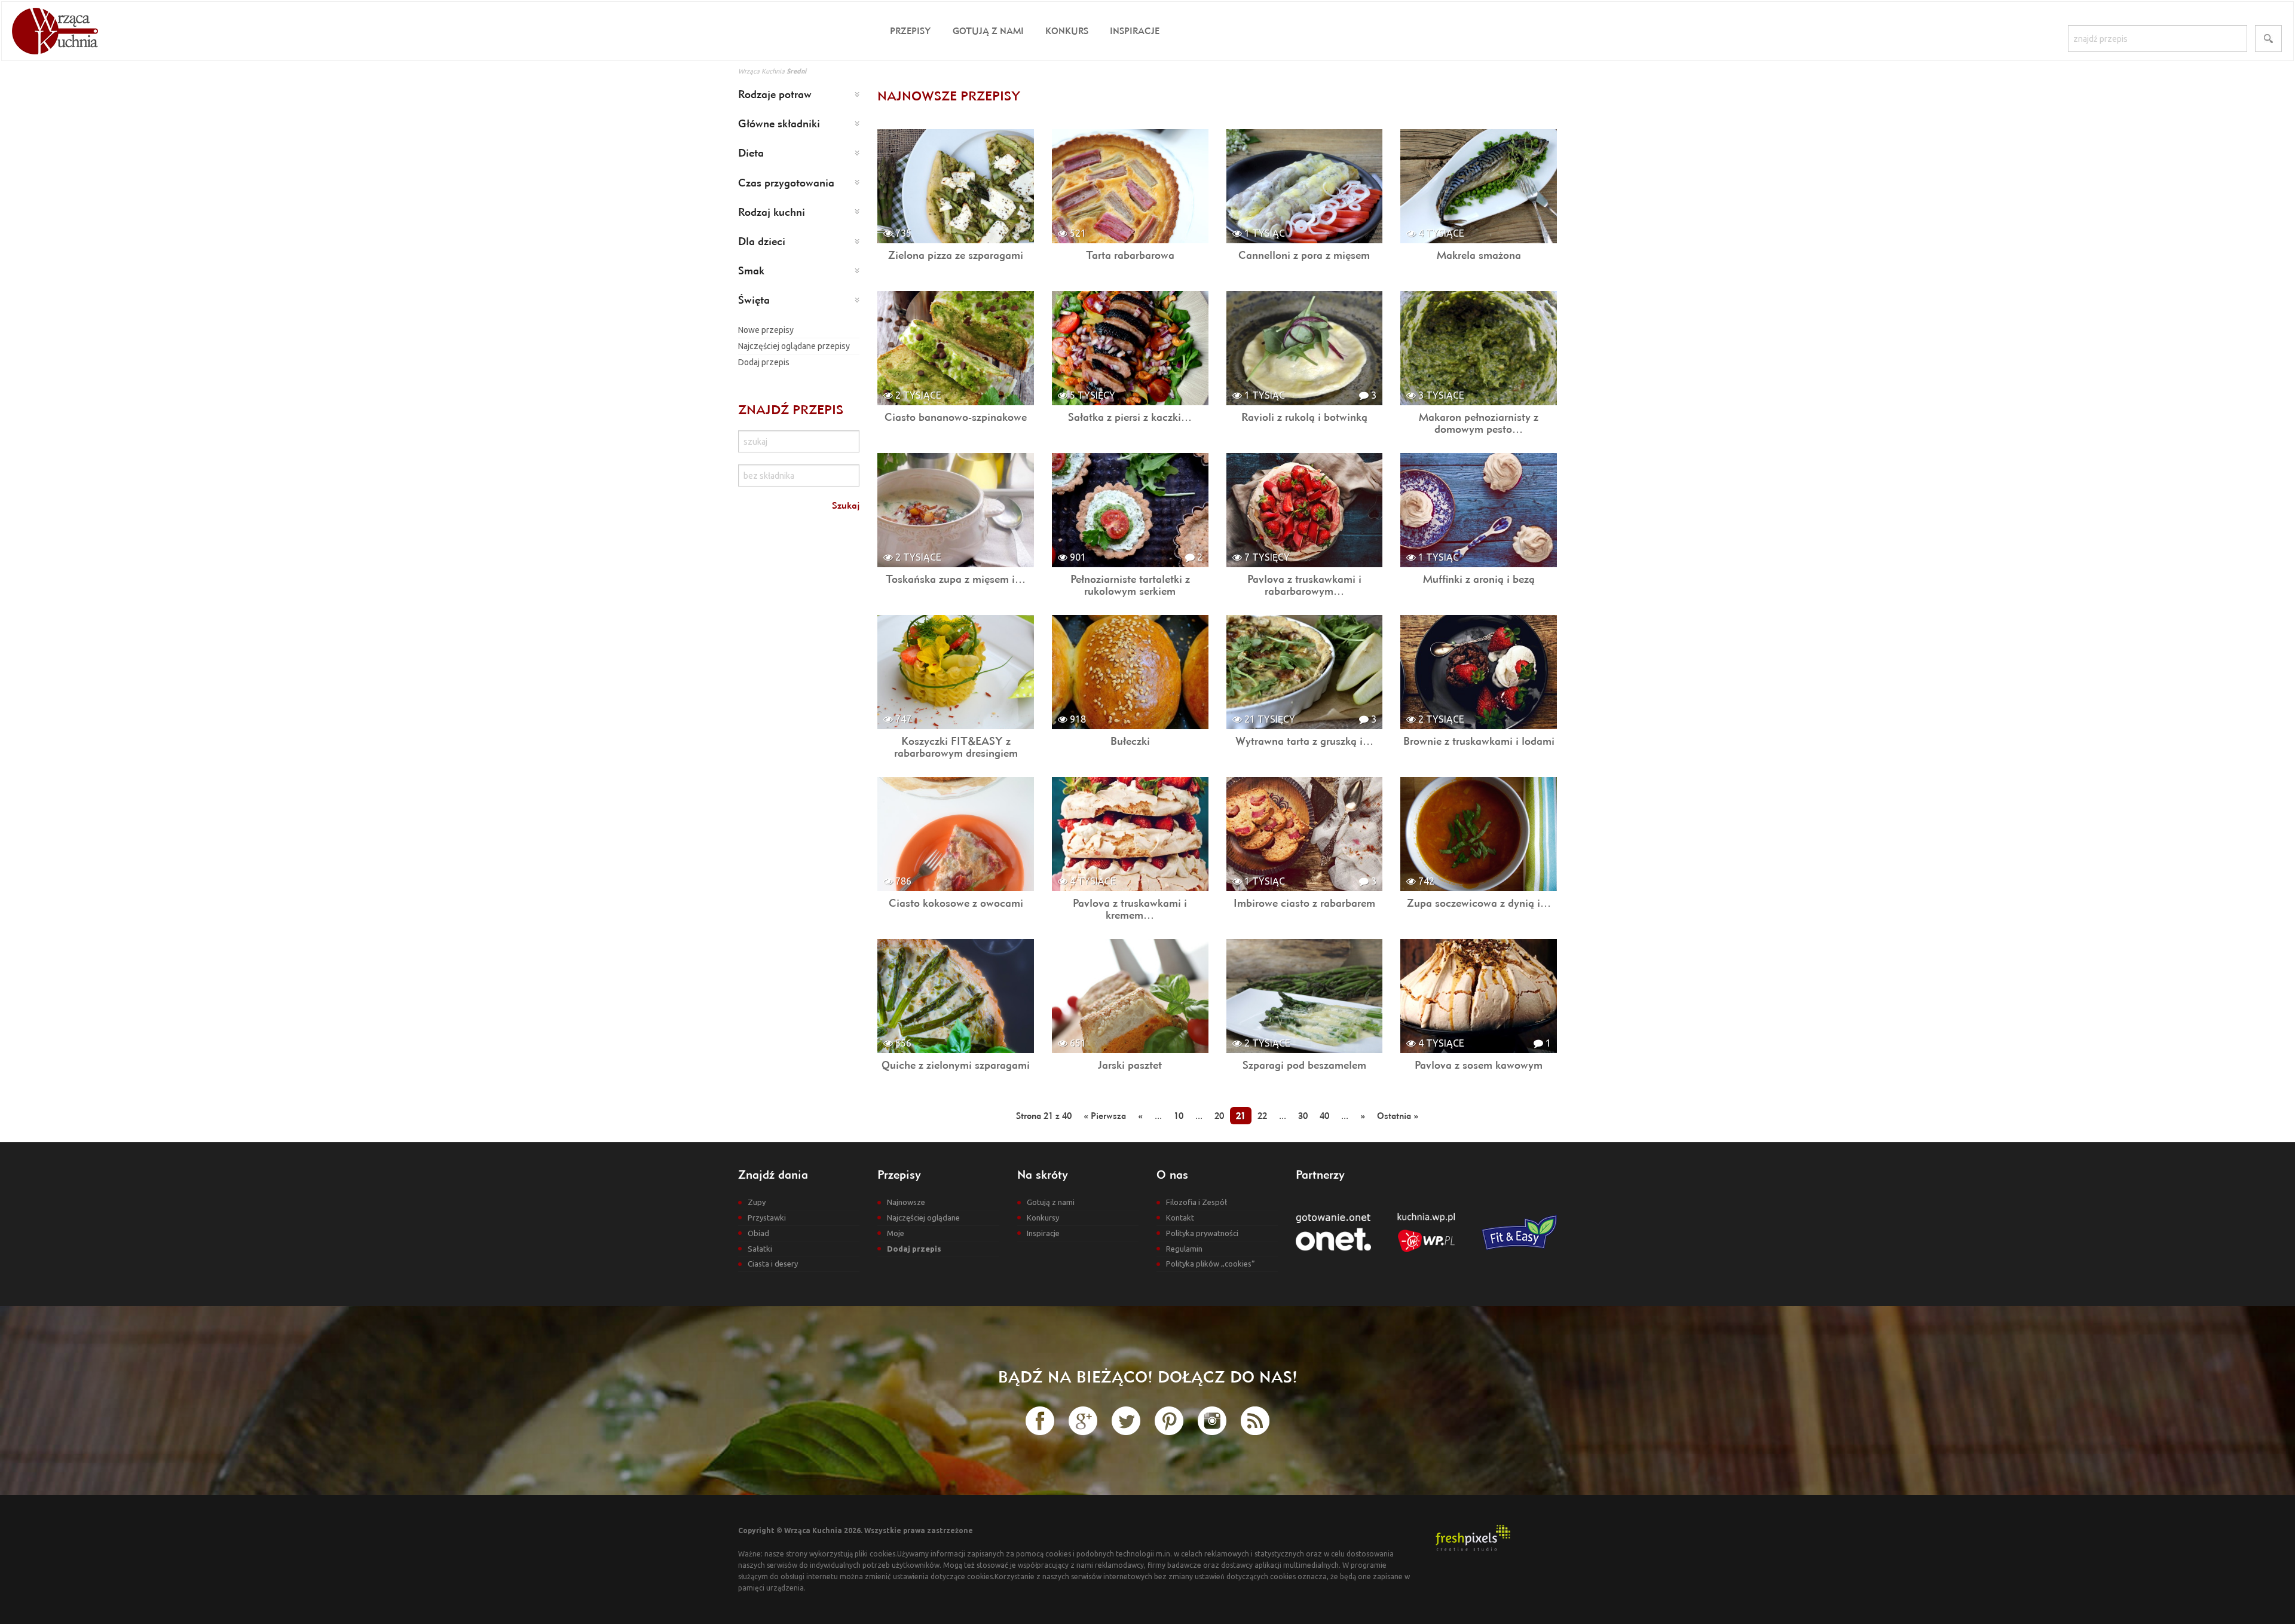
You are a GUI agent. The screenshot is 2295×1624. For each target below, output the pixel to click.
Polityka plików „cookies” (1211, 1264)
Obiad (758, 1233)
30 (1303, 1116)
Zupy (757, 1202)
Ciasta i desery (773, 1264)
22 (1262, 1116)
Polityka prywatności (1202, 1233)
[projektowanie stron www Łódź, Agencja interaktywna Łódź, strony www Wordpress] (1473, 1537)
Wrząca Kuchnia (761, 71)
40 (1324, 1116)
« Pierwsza (1105, 1116)
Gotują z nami (988, 31)
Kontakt (1180, 1218)
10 (1179, 1116)
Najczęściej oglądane (923, 1218)
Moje (896, 1233)
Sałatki (760, 1249)
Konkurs (1067, 31)
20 (1219, 1116)
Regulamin (1184, 1249)
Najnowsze (906, 1202)
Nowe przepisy (766, 330)
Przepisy (911, 31)
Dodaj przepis (764, 362)
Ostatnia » (1398, 1116)
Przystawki (767, 1218)
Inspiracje (1135, 31)
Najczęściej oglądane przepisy (794, 346)
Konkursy (1043, 1218)
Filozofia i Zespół (1197, 1202)
